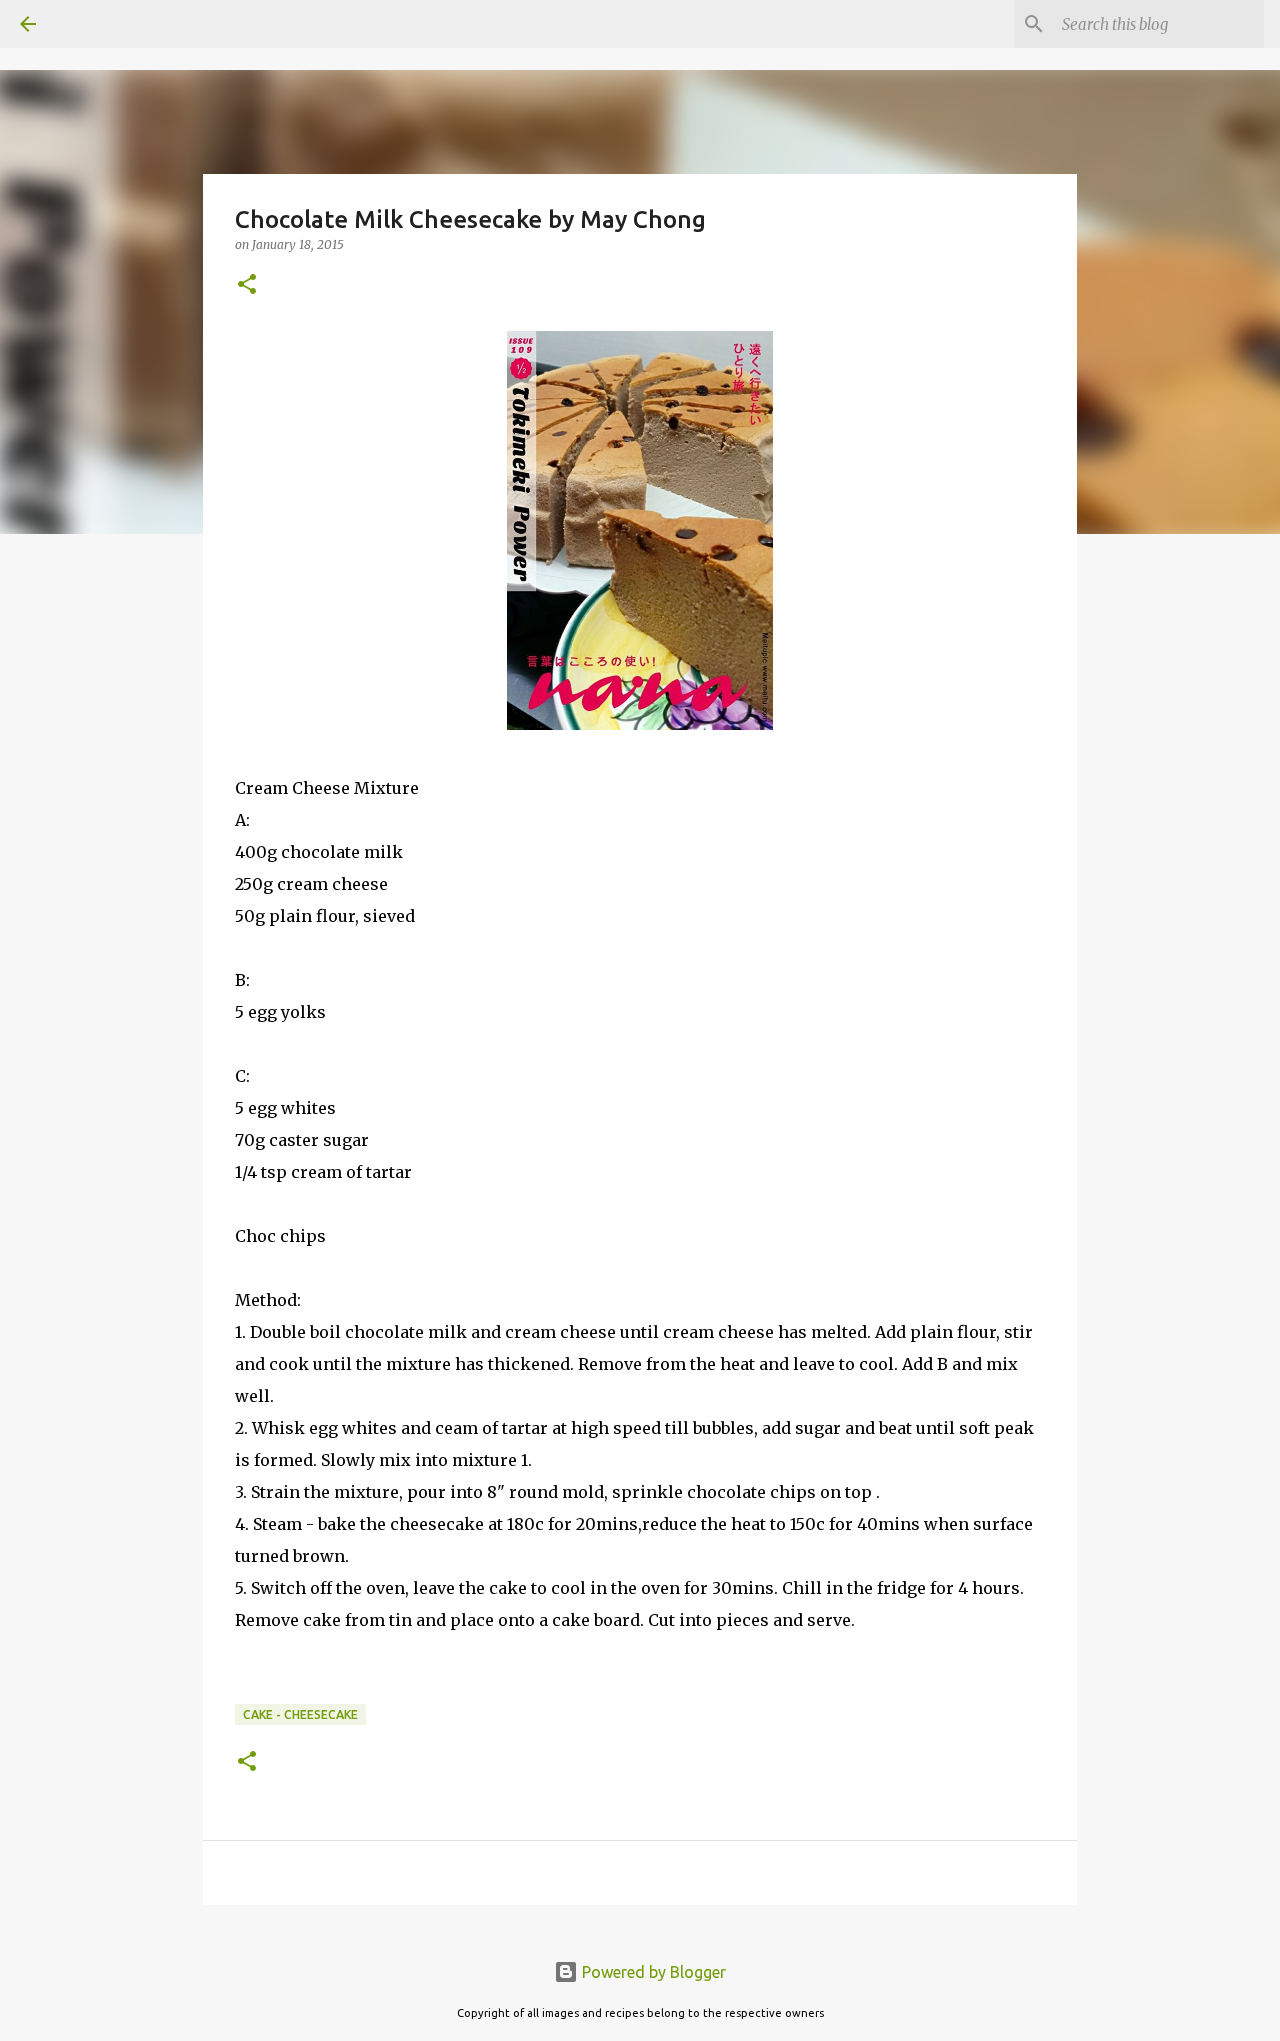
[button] (247, 285)
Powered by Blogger (652, 1972)
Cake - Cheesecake (300, 1714)
